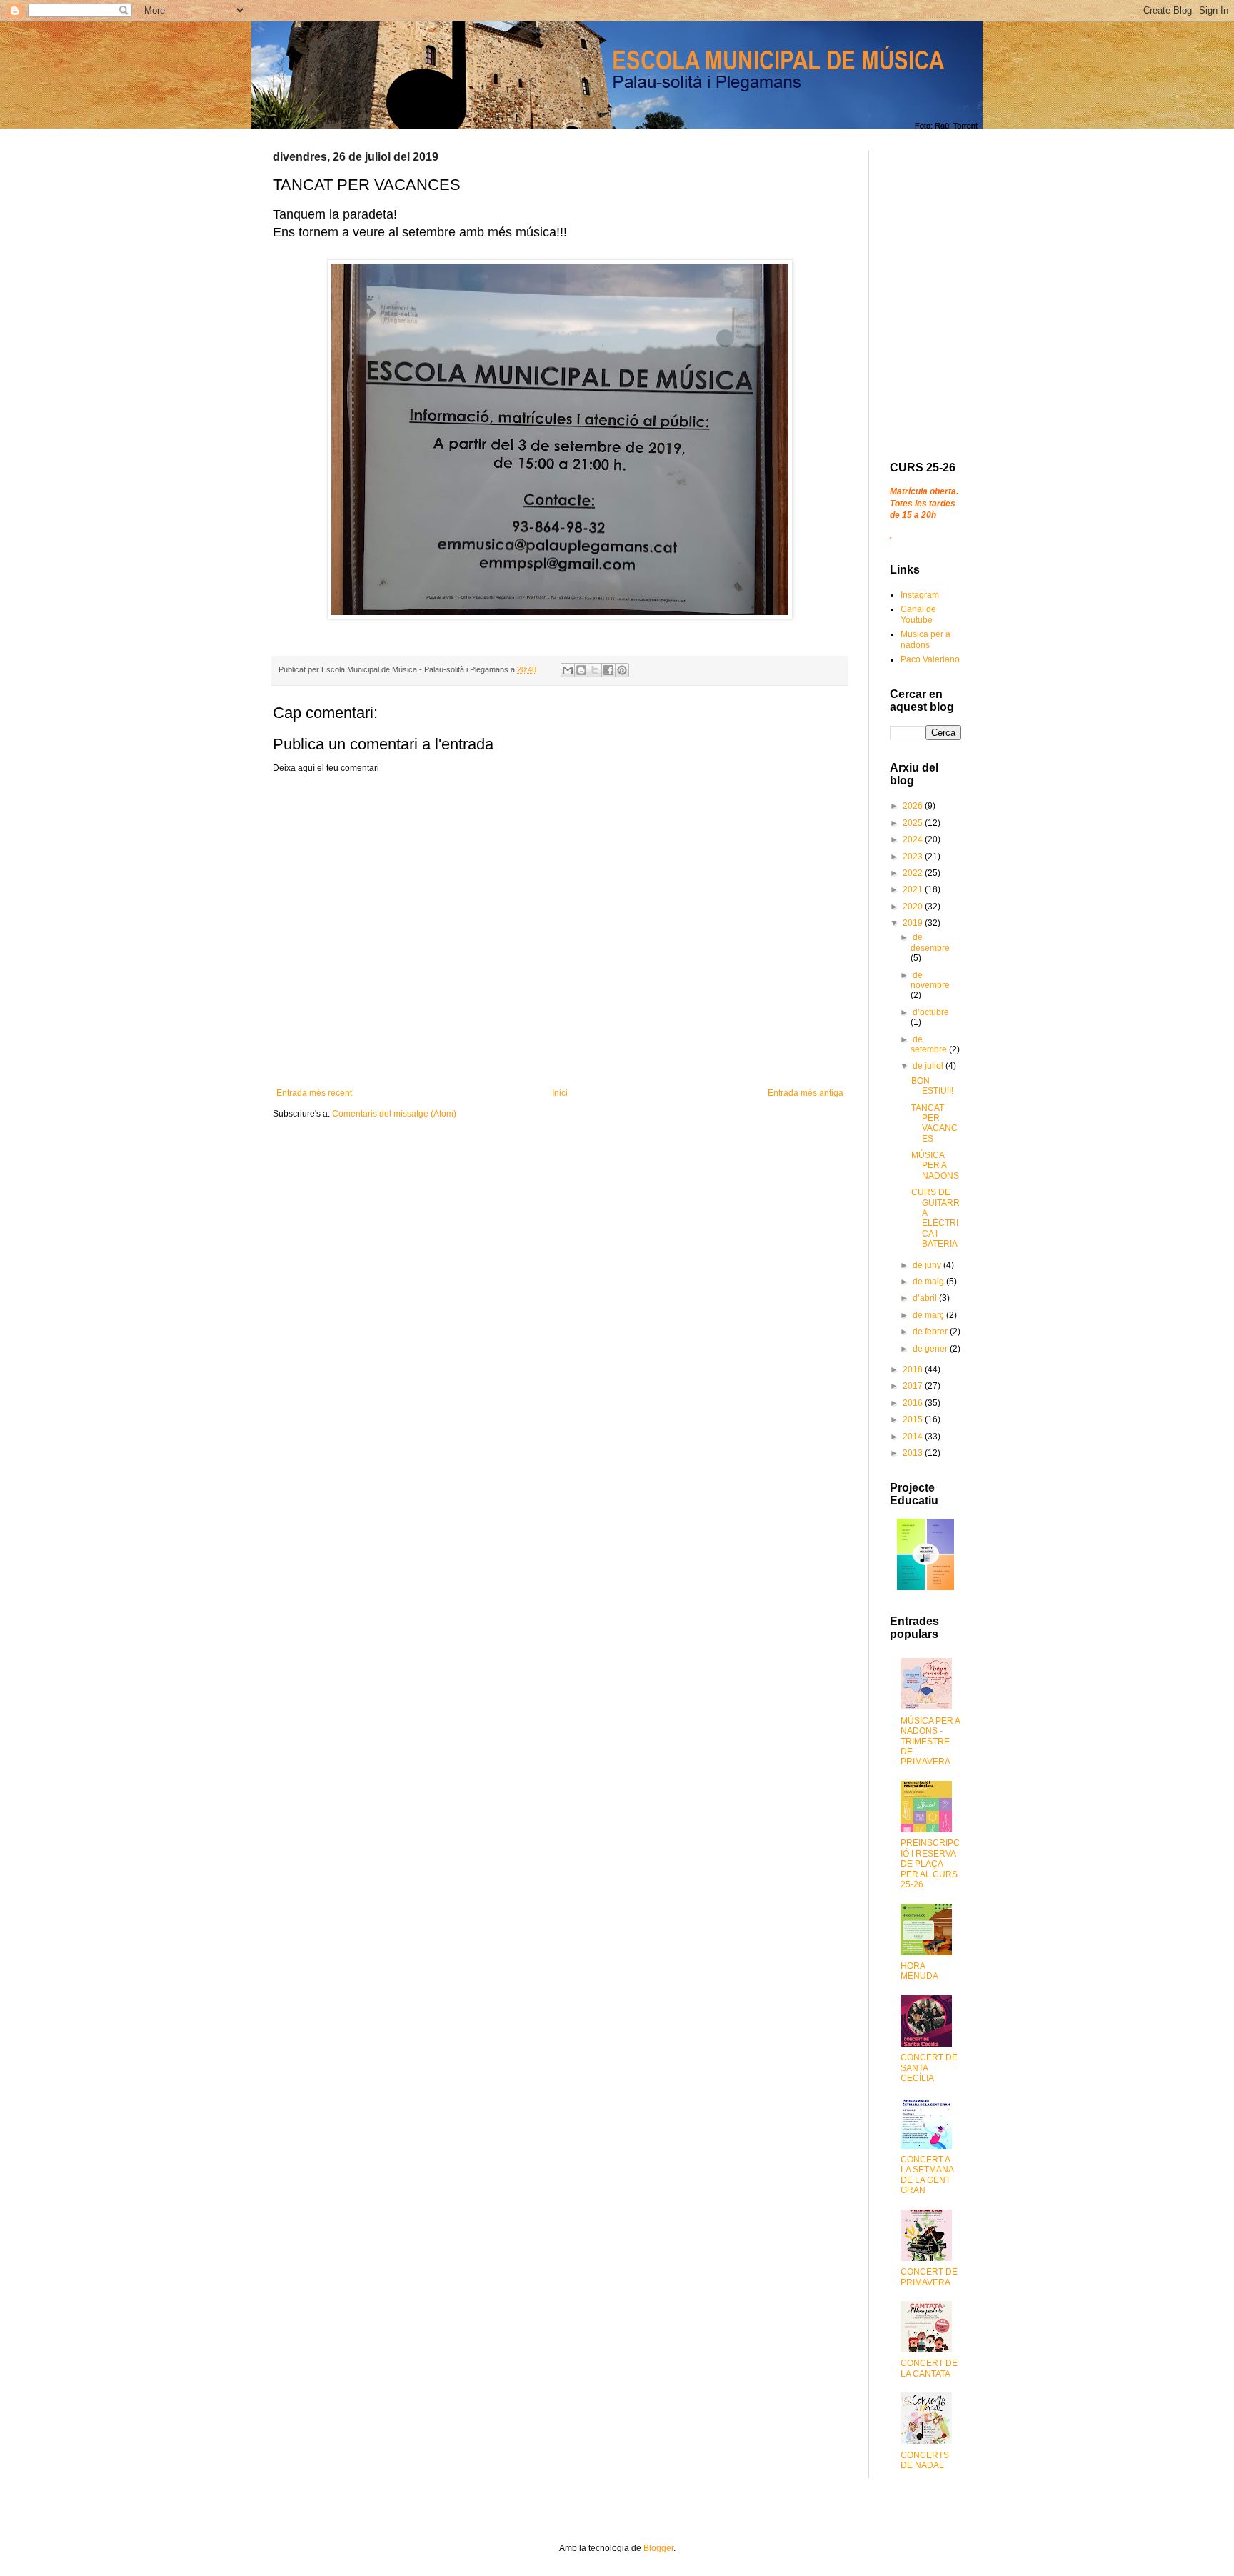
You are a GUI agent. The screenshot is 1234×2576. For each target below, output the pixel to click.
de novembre (930, 980)
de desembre (930, 942)
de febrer (931, 1332)
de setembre (930, 1044)
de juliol (929, 1066)
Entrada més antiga (806, 1093)
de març (929, 1315)
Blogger (658, 2548)
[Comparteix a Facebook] (608, 670)
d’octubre (931, 1012)
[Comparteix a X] (595, 670)
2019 (914, 923)
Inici (560, 1093)
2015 (914, 1419)
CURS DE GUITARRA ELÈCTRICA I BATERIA (935, 1218)
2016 (914, 1403)
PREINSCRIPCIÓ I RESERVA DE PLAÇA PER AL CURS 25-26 (930, 1864)
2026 (914, 806)
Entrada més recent (314, 1093)
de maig (929, 1282)
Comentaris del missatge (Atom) (394, 1114)
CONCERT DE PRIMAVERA (929, 2277)
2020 (914, 907)
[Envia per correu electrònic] (568, 670)
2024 (914, 839)
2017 (914, 1386)
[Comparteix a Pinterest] (622, 670)
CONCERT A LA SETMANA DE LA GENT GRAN (927, 2175)
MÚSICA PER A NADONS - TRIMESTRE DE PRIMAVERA (930, 1742)
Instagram (920, 595)
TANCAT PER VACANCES (934, 1123)
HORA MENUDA (919, 1971)
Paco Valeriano (930, 659)
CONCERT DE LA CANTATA (929, 2368)
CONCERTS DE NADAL (925, 2460)
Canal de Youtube (918, 614)
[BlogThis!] (581, 670)
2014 (914, 1437)
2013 (914, 1453)
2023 (914, 857)
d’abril (926, 1298)
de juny (928, 1265)
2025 (914, 823)
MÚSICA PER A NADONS (935, 1165)
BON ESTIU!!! (932, 1086)
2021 (914, 889)
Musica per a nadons (925, 639)
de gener (931, 1349)
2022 (914, 873)
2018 (914, 1369)
